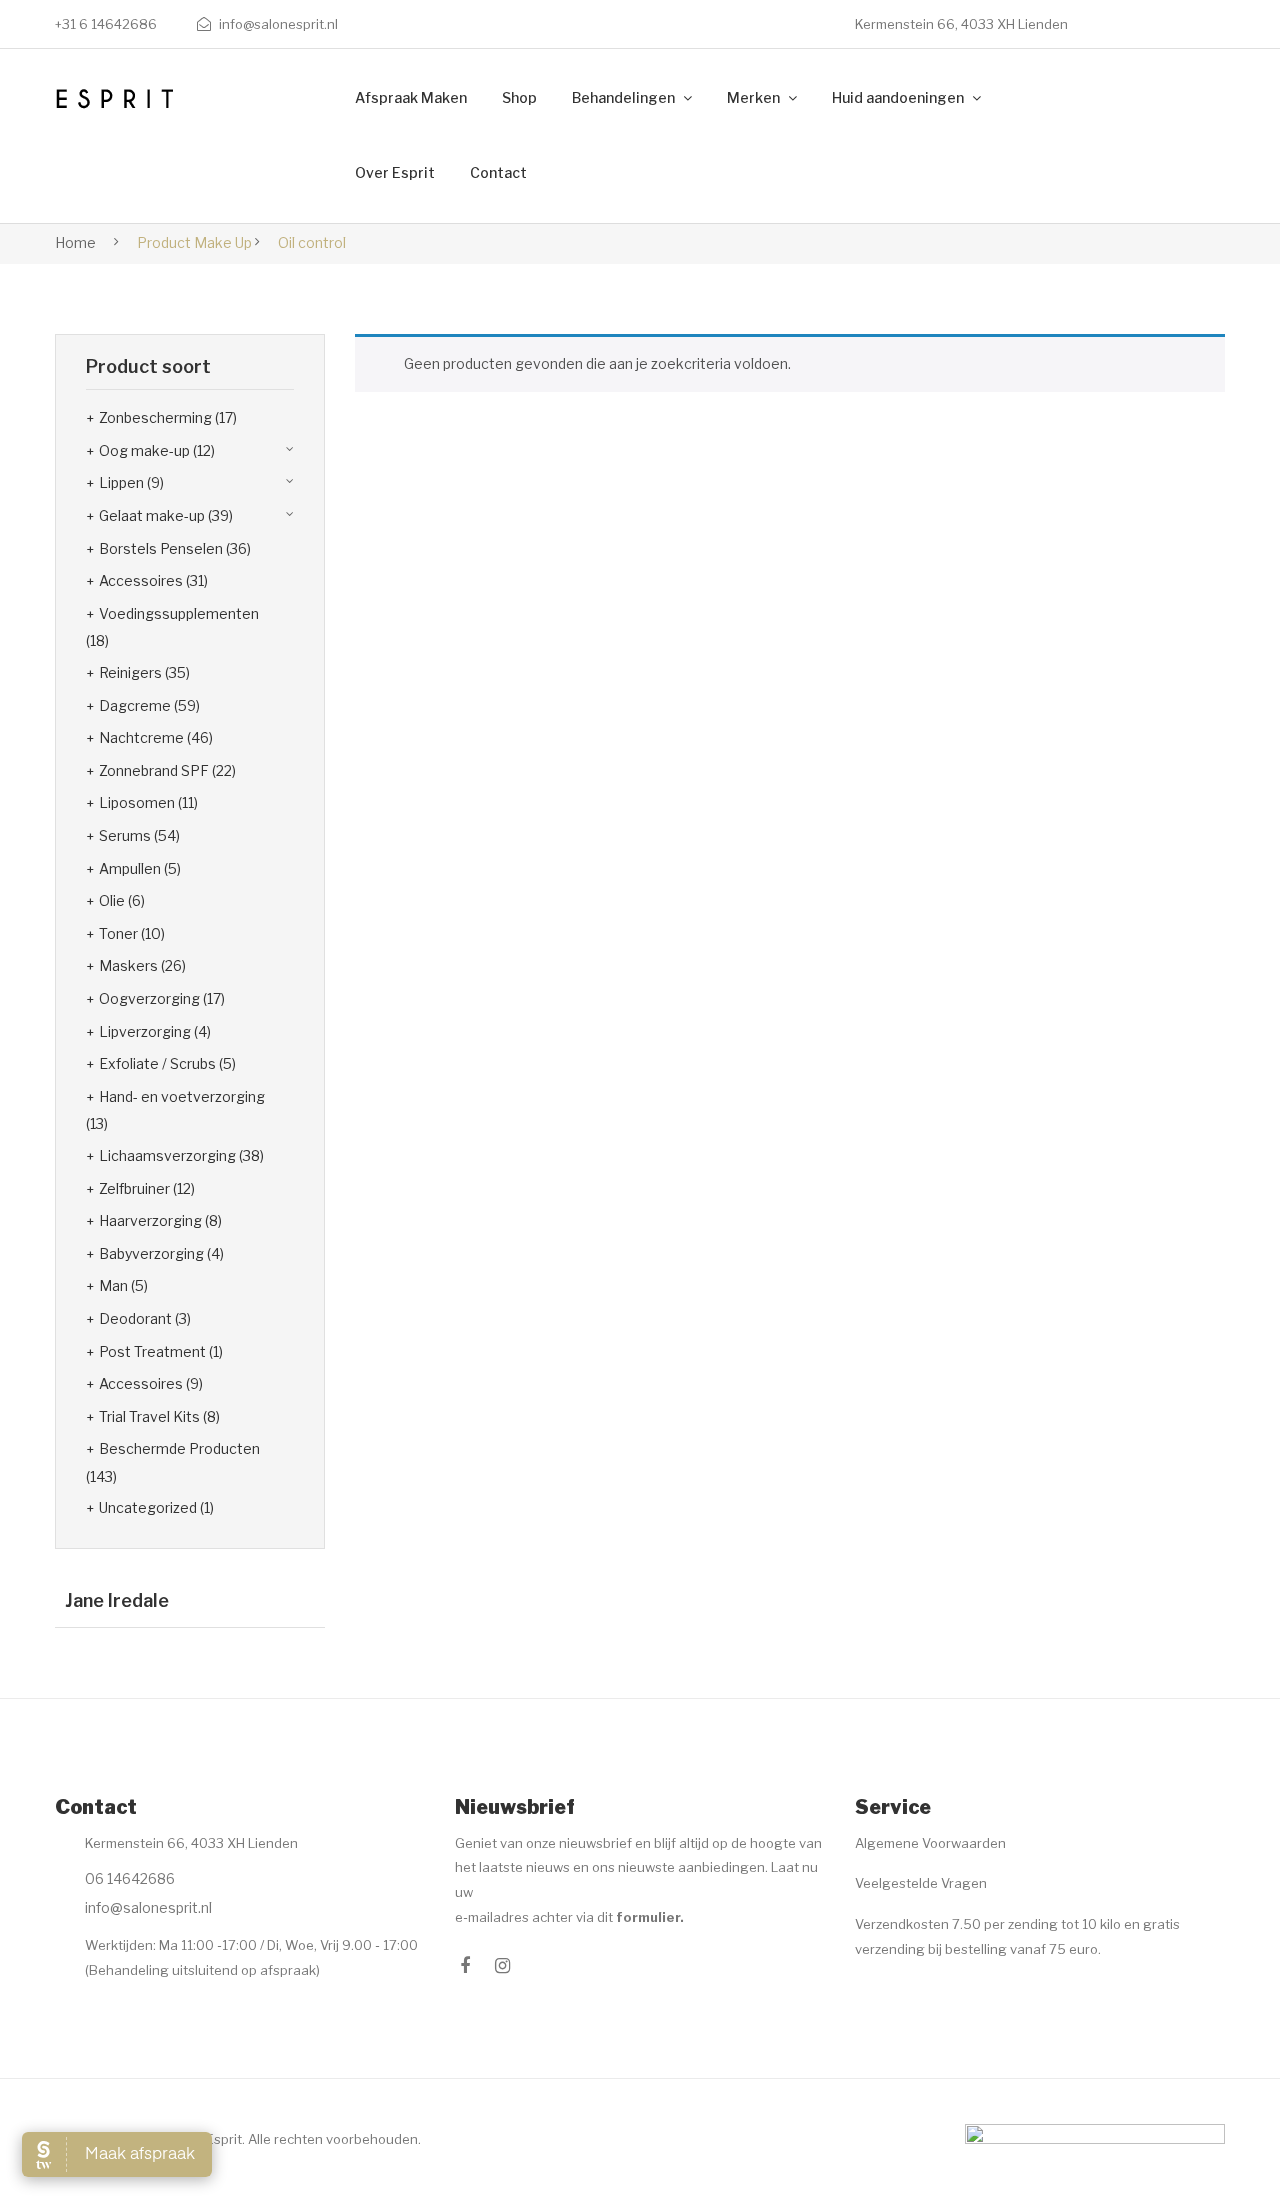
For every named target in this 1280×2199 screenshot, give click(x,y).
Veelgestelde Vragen (921, 1883)
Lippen (121, 482)
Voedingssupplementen (179, 613)
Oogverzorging (149, 998)
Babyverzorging (151, 1253)
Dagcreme (135, 705)
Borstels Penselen (161, 548)
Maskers (128, 965)
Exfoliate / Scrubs (157, 1063)
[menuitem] (411, 98)
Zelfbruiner (134, 1188)
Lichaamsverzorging (167, 1155)
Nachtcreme (141, 737)
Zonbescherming (155, 417)
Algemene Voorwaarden (930, 1843)
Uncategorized (148, 1507)
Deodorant (135, 1318)
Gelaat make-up (152, 515)
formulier (648, 1917)
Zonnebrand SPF (154, 770)
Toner (118, 933)
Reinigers (130, 672)
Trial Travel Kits (149, 1416)
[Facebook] (465, 1966)
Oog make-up (144, 450)
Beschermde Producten (179, 1448)
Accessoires (141, 580)
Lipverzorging (145, 1031)
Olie (112, 900)
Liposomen (137, 802)
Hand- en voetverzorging (182, 1096)
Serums (125, 835)
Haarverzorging (150, 1220)
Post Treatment (152, 1351)
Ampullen (130, 868)
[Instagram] (502, 1966)
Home (75, 242)
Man (113, 1285)
